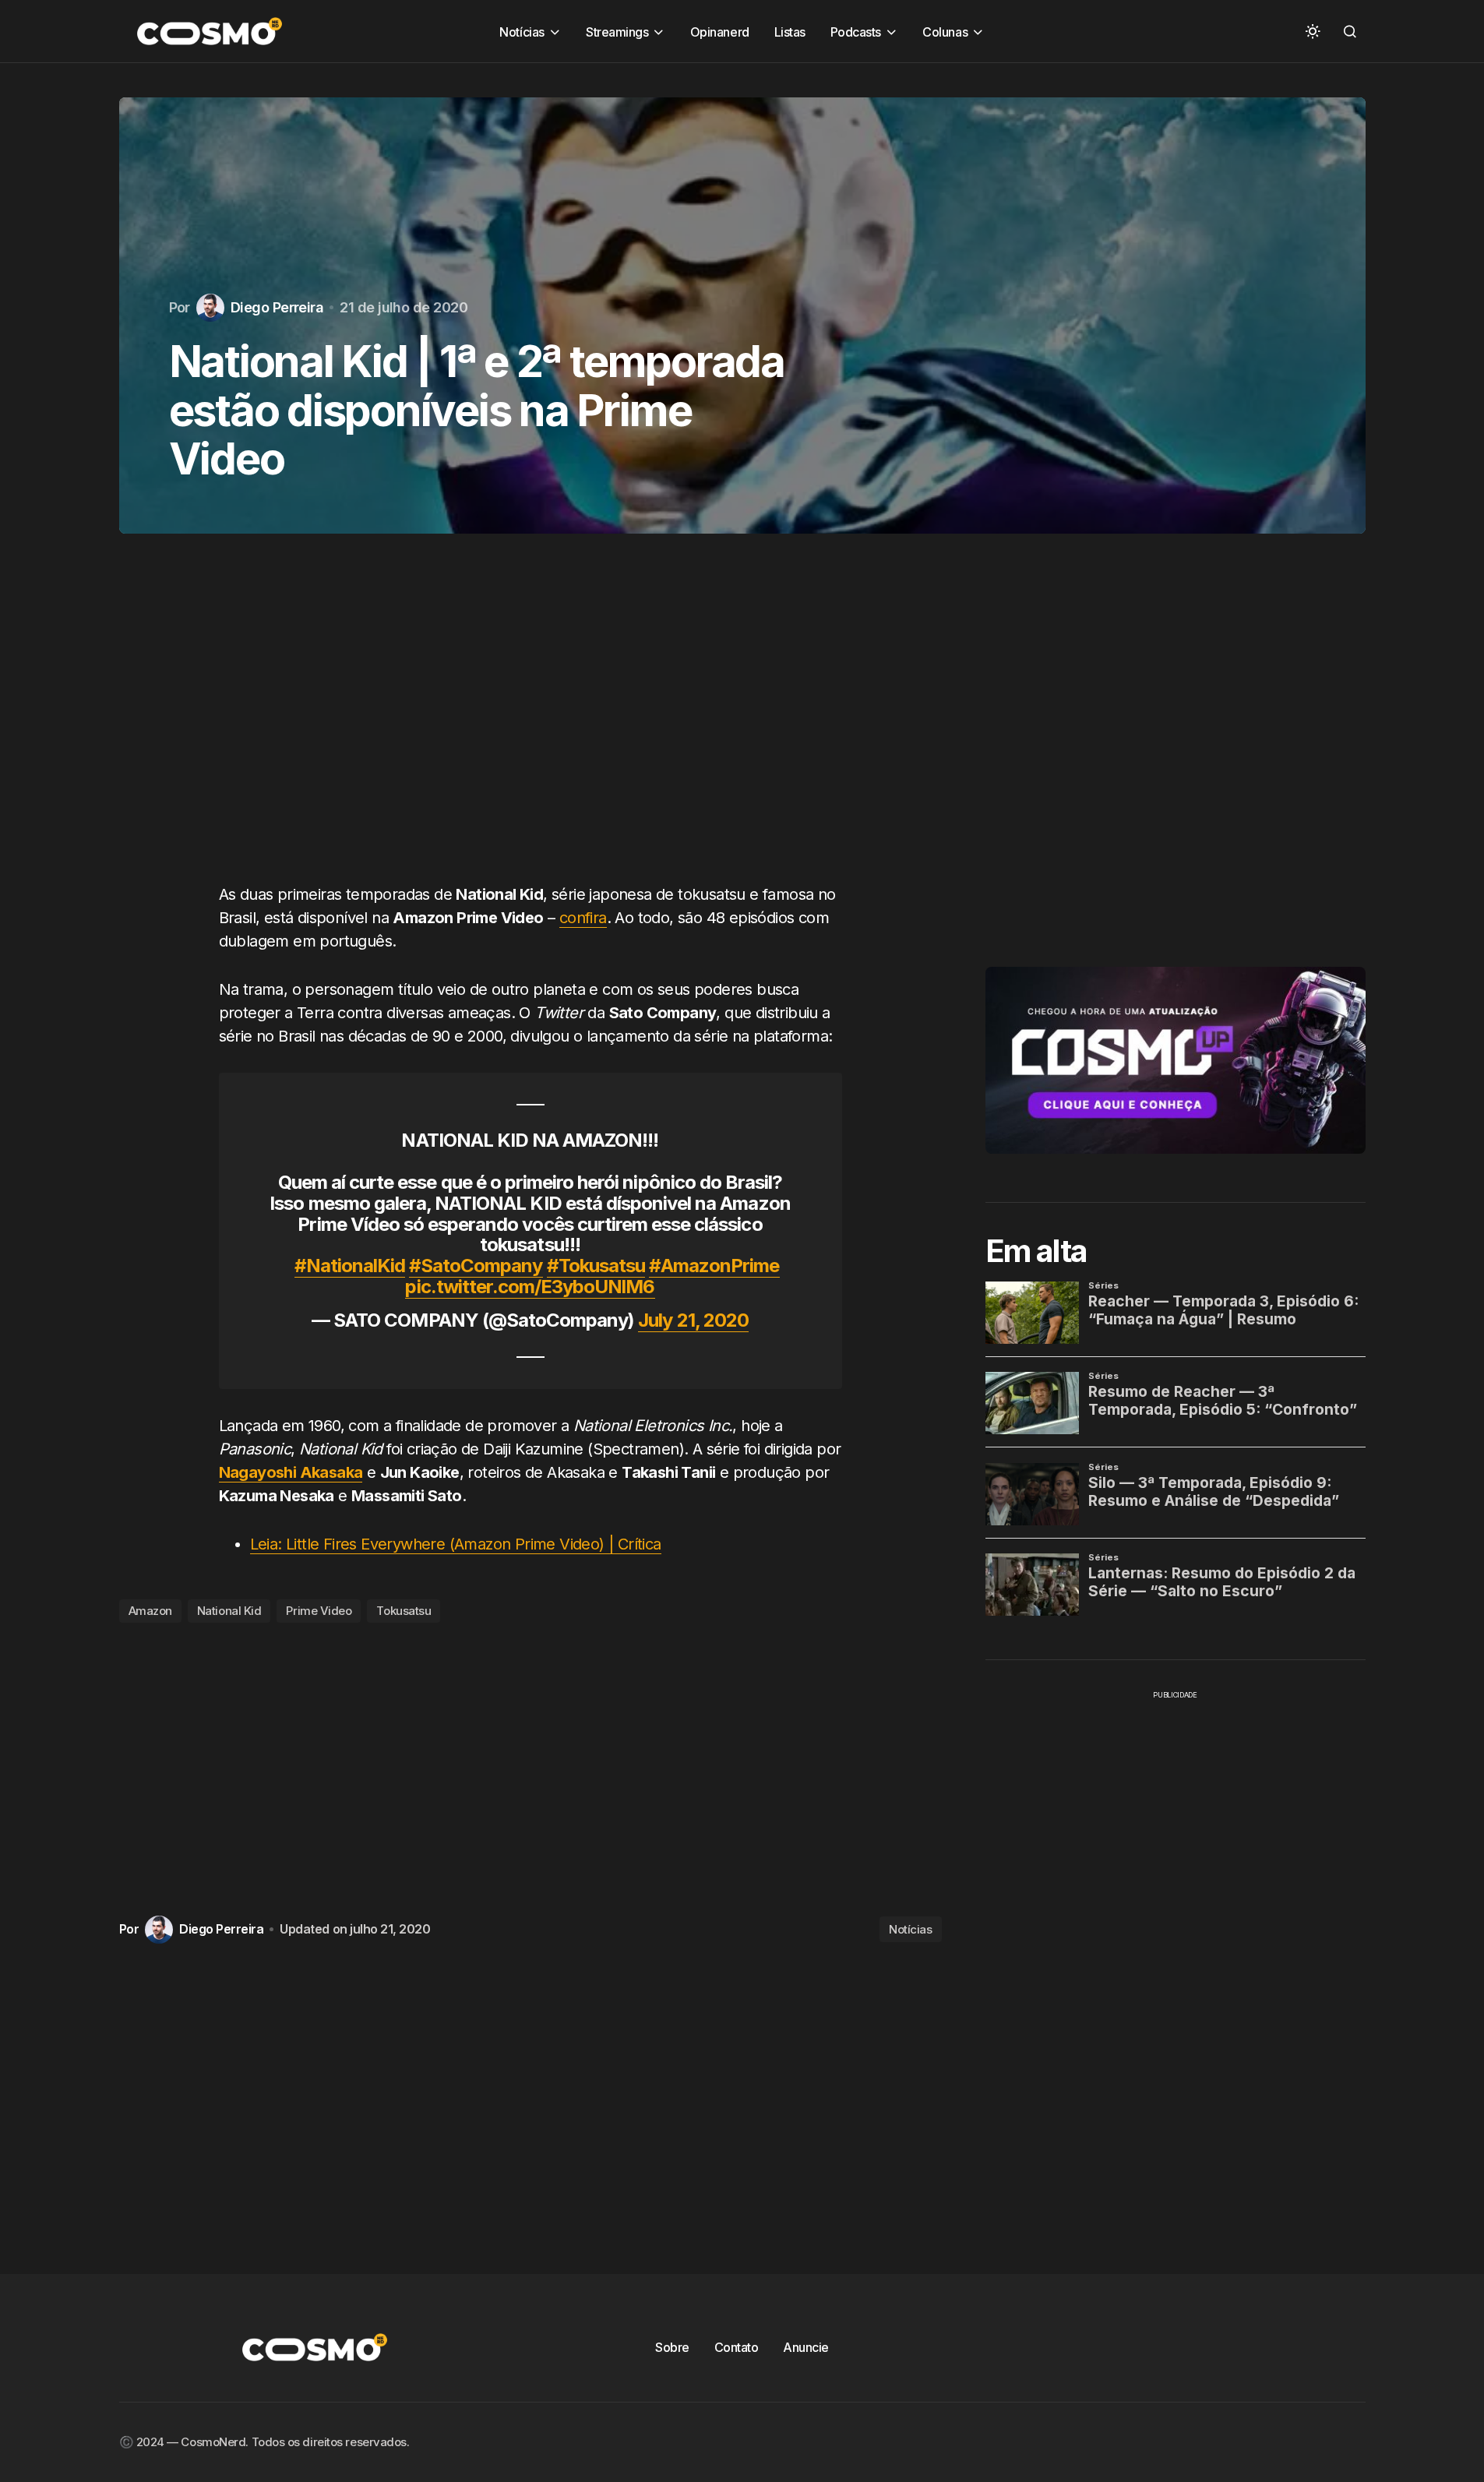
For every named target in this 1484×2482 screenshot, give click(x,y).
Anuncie (806, 2347)
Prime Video (319, 1611)
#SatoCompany (476, 1266)
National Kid (229, 1611)
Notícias (910, 1929)
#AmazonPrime (714, 1266)
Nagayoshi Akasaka (291, 1472)
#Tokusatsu (596, 1266)
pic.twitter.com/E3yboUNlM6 (530, 1287)
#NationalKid (350, 1266)
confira (583, 918)
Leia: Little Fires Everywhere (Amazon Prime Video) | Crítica (456, 1544)
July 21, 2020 (693, 1320)
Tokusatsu (404, 1611)
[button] (1313, 31)
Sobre (672, 2347)
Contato (737, 2347)
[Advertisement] (531, 724)
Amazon (150, 1611)
